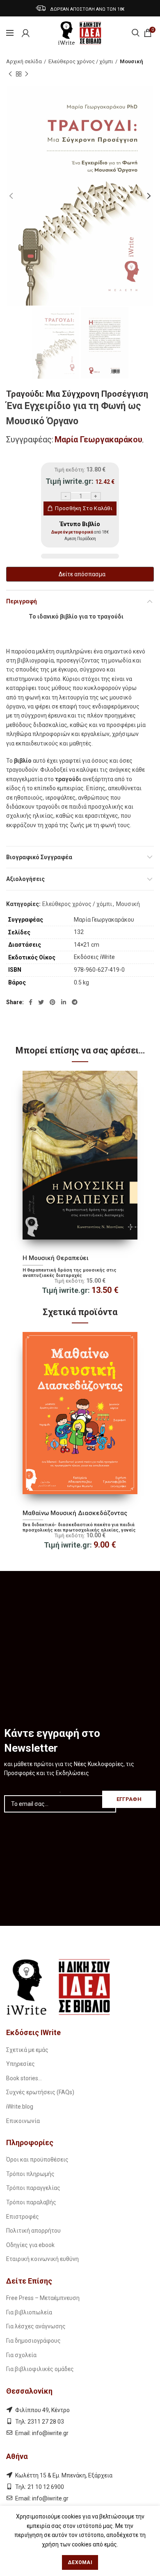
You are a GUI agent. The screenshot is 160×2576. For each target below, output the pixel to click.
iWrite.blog (20, 2107)
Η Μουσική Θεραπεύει (56, 1258)
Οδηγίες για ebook (30, 2245)
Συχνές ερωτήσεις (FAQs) (40, 2092)
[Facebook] (31, 1002)
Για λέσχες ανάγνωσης (36, 2326)
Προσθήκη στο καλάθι (84, 508)
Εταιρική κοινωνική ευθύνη (42, 2259)
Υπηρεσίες (21, 2064)
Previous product (10, 74)
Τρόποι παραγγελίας (33, 2188)
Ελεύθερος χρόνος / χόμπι (81, 61)
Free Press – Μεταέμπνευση (43, 2298)
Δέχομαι (80, 2562)
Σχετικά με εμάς (27, 2050)
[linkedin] (64, 1002)
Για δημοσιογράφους (33, 2341)
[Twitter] (41, 1002)
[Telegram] (75, 1002)
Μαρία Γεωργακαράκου (98, 439)
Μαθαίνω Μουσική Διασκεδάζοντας (75, 1513)
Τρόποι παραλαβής (31, 2202)
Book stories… (24, 2078)
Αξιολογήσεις (25, 879)
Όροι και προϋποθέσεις (37, 2160)
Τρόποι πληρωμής (30, 2174)
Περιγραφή (22, 601)
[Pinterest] (53, 1002)
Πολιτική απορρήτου (33, 2231)
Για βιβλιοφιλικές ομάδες (40, 2369)
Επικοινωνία (23, 2121)
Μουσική (131, 61)
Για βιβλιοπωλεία (29, 2312)
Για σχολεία (21, 2355)
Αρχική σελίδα (24, 61)
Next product (27, 74)
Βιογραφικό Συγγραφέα (39, 857)
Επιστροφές (23, 2217)
